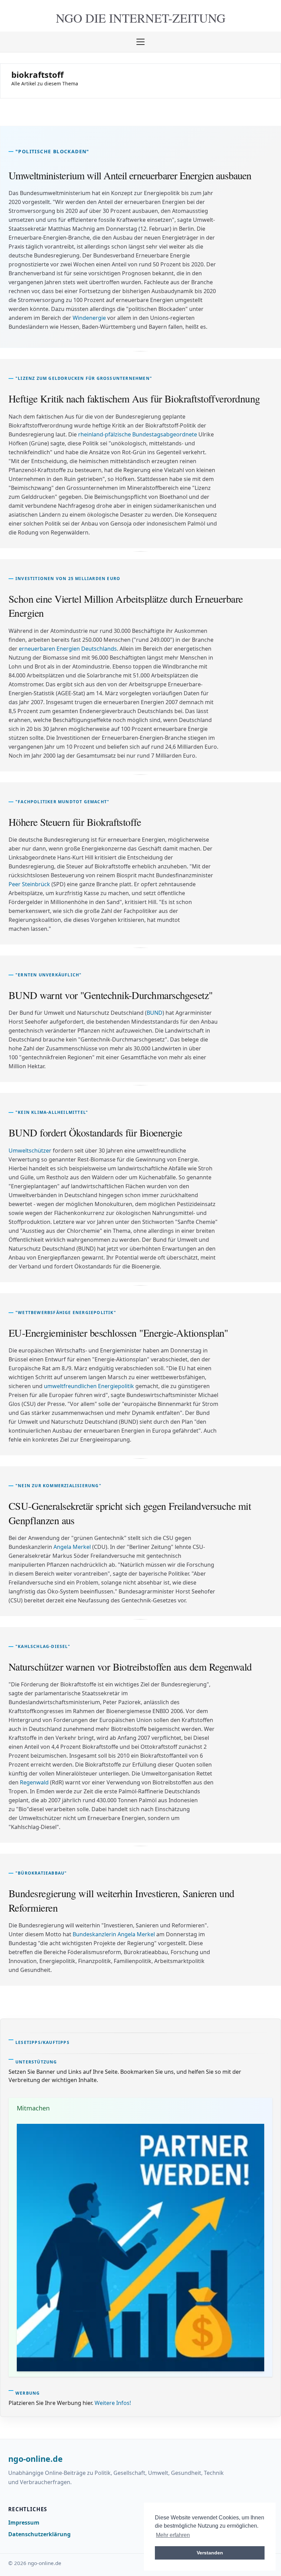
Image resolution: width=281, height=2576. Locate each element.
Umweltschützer (30, 1151)
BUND (155, 1013)
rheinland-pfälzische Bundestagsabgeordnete (138, 434)
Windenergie (89, 318)
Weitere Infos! (113, 2403)
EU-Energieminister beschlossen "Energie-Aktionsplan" (118, 1333)
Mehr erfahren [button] (173, 2535)
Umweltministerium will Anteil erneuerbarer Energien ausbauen (130, 175)
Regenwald (34, 1782)
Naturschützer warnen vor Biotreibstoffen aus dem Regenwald (130, 1666)
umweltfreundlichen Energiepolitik (89, 1386)
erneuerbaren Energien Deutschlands (68, 649)
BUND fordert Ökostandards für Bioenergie (95, 1132)
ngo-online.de (35, 2459)
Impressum (24, 2523)
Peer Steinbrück (29, 884)
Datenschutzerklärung (39, 2534)
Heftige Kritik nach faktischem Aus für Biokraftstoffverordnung (134, 398)
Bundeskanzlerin (94, 1934)
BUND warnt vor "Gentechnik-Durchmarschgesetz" (111, 995)
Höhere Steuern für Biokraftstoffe (75, 822)
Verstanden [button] (210, 2553)
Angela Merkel (72, 1547)
